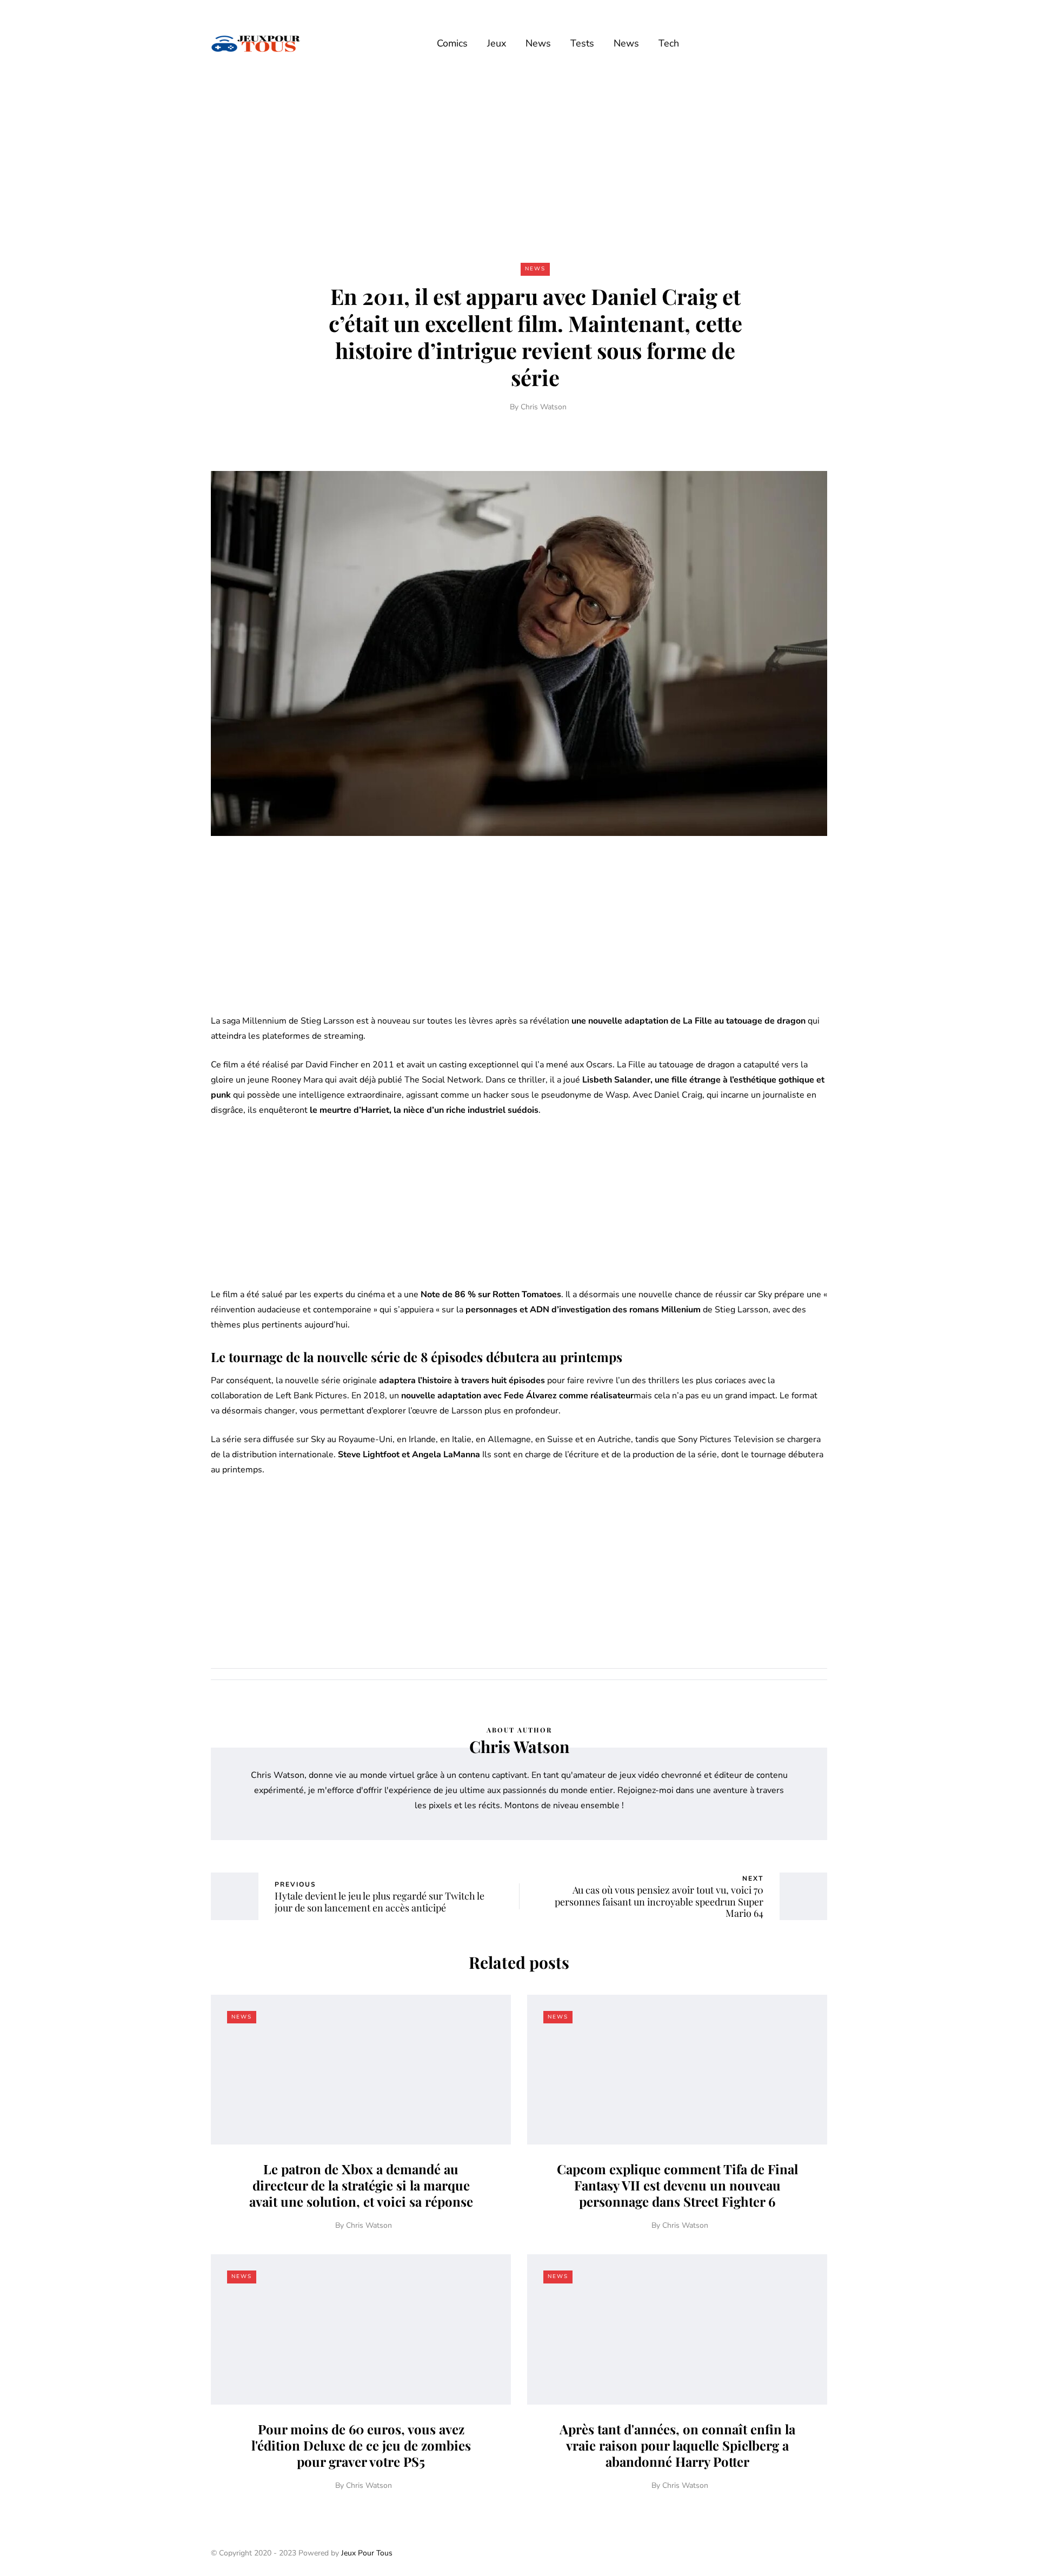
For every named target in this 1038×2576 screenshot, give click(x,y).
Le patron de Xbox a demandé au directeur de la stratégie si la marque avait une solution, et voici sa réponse (361, 2185)
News (538, 43)
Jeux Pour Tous (367, 2553)
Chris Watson (544, 407)
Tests (582, 43)
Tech (669, 43)
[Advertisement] (519, 167)
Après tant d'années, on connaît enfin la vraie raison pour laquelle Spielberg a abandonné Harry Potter (677, 2445)
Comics (452, 43)
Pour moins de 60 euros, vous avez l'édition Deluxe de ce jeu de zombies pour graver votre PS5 (361, 2445)
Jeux (497, 43)
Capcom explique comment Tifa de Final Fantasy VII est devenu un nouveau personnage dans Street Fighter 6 (677, 2185)
